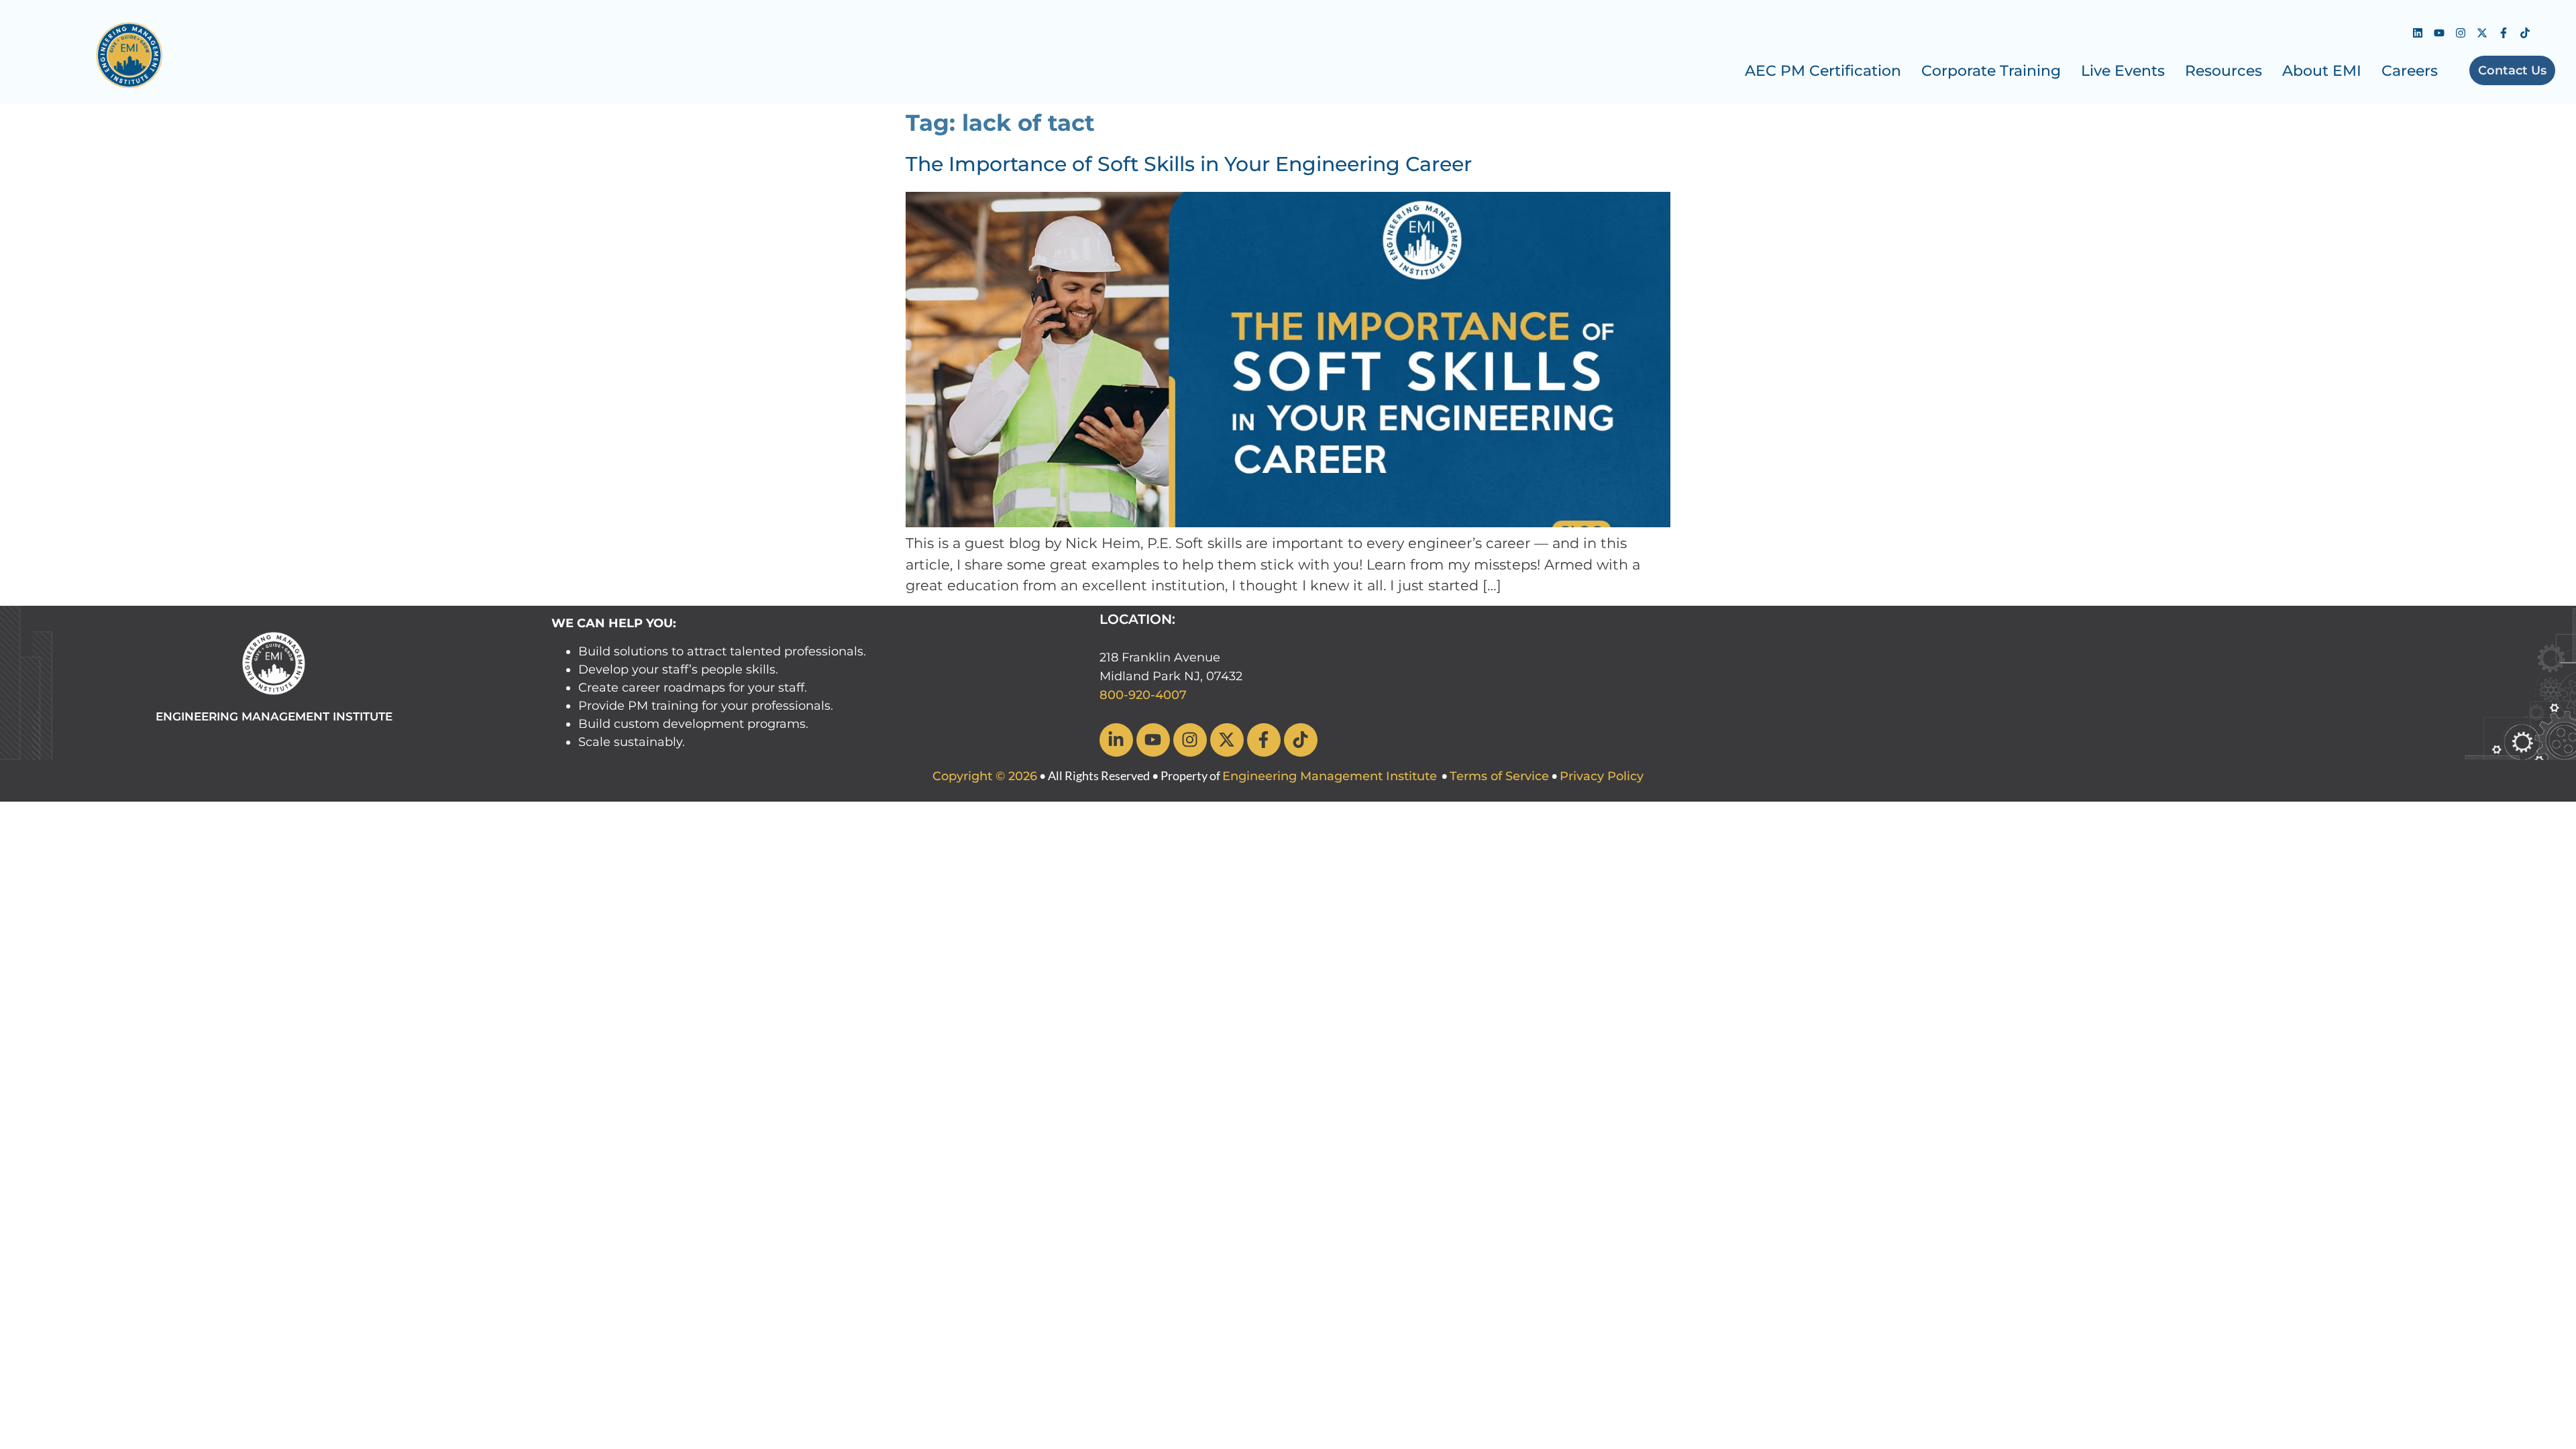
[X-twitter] (2482, 33)
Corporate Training (1991, 71)
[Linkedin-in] (1116, 740)
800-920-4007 (1143, 695)
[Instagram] (2461, 33)
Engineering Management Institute (1330, 776)
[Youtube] (2439, 33)
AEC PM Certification (1823, 71)
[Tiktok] (2525, 33)
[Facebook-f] (2504, 33)
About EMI (2322, 71)
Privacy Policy (1602, 776)
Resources (2223, 71)
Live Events (2123, 71)
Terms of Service (1499, 776)
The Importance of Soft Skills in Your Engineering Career (1189, 164)
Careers (2410, 71)
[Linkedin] (2418, 33)
